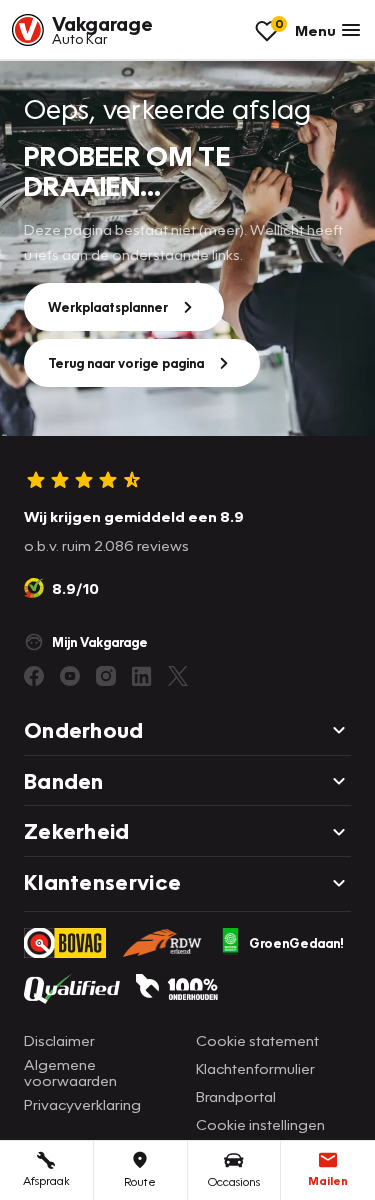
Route (140, 1181)
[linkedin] (142, 676)
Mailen (328, 1180)
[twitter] (178, 676)
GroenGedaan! (296, 943)
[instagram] (106, 676)
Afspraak (46, 1180)
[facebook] (34, 676)
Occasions (234, 1181)
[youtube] (70, 676)
